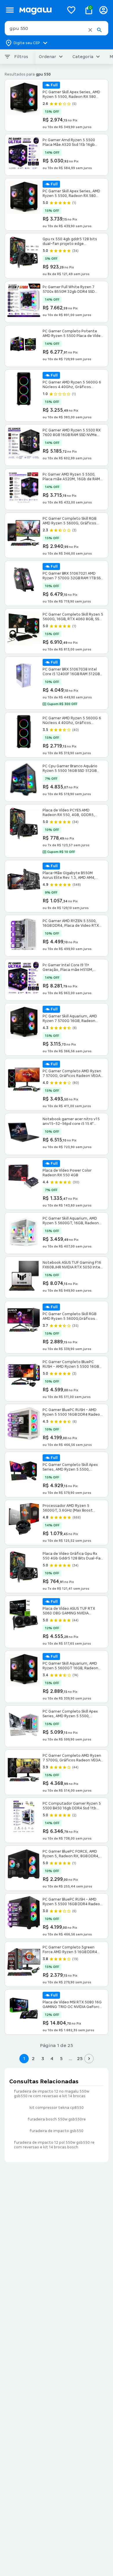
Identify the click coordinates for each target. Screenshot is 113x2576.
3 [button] (43, 2058)
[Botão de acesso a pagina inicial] (39, 10)
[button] (90, 30)
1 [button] (24, 2058)
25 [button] (80, 2058)
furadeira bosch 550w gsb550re (57, 2119)
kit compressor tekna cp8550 (57, 2108)
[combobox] (57, 28)
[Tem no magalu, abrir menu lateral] (10, 10)
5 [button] (61, 2058)
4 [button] (52, 2058)
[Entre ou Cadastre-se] (103, 10)
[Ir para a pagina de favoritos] (71, 10)
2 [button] (33, 2058)
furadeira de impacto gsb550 (57, 2131)
